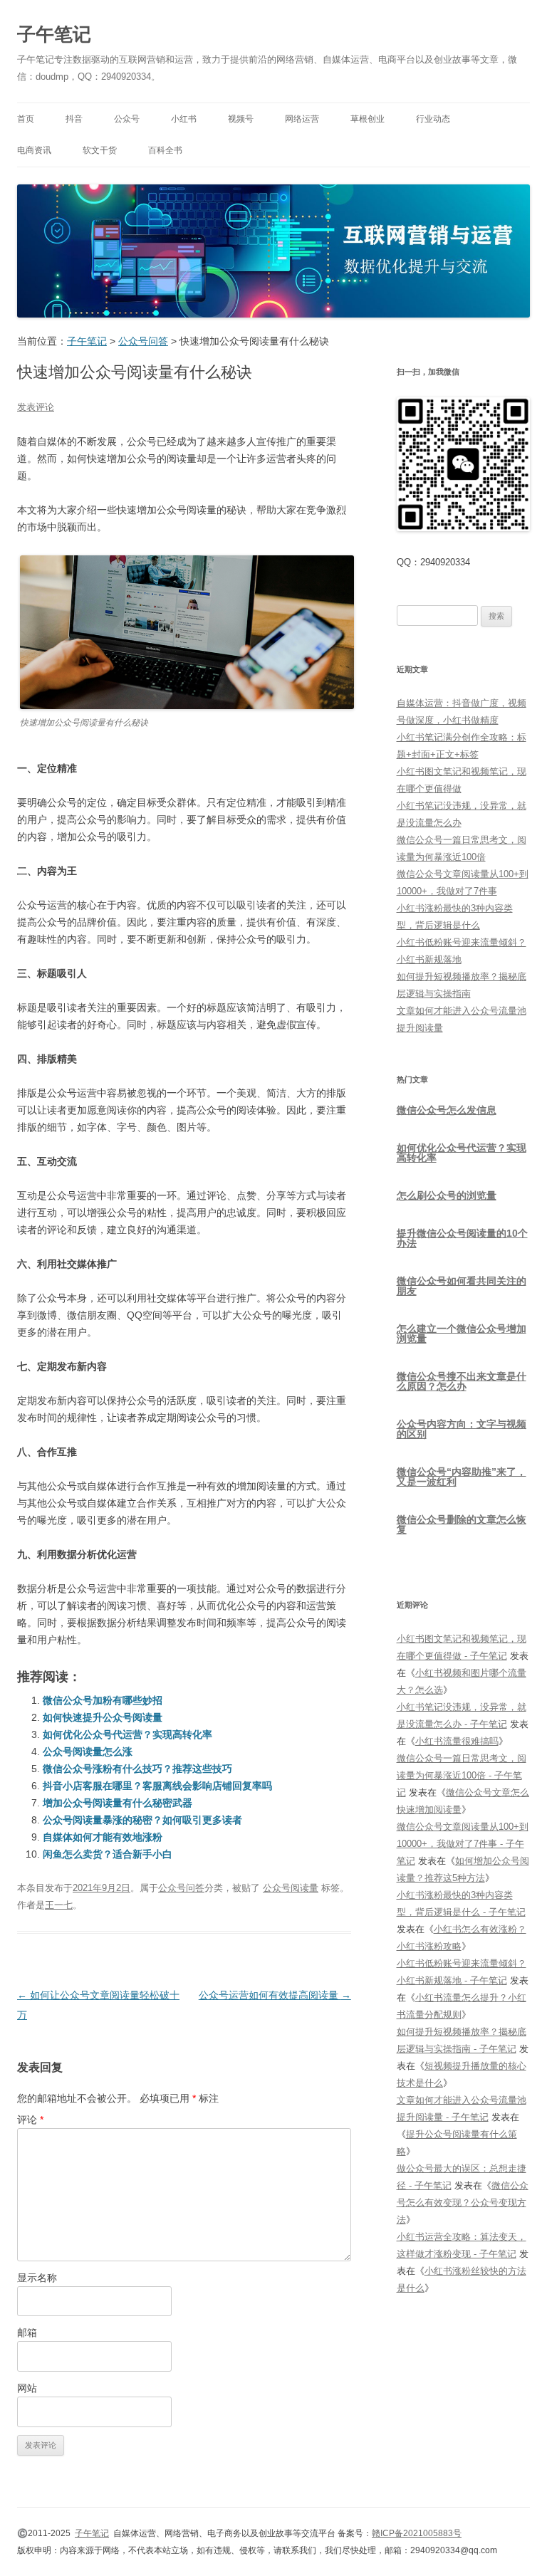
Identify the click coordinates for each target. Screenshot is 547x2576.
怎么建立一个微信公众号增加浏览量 (462, 1334)
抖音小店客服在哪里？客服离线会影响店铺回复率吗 (157, 1786)
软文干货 (100, 150)
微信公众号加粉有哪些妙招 (103, 1700)
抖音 (74, 119)
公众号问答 (181, 1888)
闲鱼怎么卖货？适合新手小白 (108, 1854)
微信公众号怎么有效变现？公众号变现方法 (463, 2203)
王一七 (59, 1905)
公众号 (127, 119)
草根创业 (368, 119)
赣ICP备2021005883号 (417, 2533)
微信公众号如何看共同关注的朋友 (462, 1286)
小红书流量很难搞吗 (457, 1741)
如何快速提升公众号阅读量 (103, 1717)
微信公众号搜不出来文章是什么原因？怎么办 (462, 1381)
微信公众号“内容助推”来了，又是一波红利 (462, 1477)
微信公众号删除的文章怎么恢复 (462, 1524)
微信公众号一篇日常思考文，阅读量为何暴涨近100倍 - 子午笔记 (462, 1775)
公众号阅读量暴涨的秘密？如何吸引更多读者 (142, 1820)
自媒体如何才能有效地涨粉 (103, 1837)
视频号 (241, 119)
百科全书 (165, 150)
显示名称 (37, 2278)
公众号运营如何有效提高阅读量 (275, 1995)
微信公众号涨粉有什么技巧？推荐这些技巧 (137, 1769)
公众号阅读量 (291, 1888)
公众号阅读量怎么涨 (88, 1752)
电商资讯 (34, 150)
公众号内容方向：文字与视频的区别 (462, 1429)
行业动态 (433, 119)
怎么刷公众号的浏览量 (447, 1195)
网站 (27, 2388)
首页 (26, 119)
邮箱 (27, 2332)
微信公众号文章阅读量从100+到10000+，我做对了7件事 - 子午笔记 (463, 1844)
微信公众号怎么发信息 (447, 1110)
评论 (30, 2120)
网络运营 (302, 119)
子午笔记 (54, 34)
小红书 (184, 119)
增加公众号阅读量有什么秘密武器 (118, 1803)
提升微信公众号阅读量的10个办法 (462, 1238)
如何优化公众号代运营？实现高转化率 (127, 1734)
